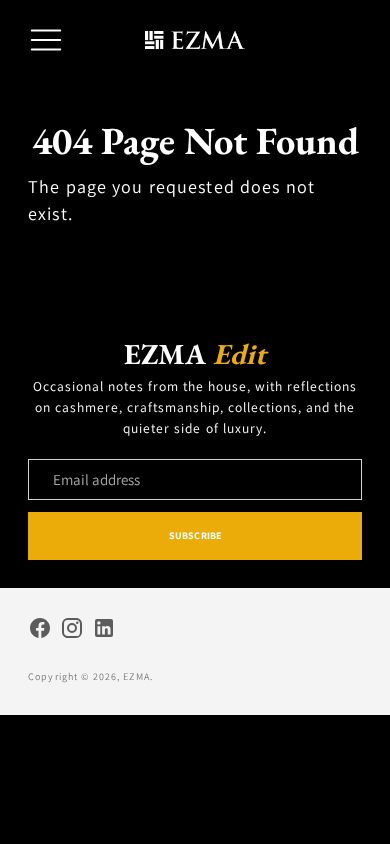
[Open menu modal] (46, 40)
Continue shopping (194, 257)
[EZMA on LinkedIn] (104, 631)
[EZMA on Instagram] (72, 631)
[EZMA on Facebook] (40, 631)
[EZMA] (195, 40)
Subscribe (195, 535)
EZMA (136, 676)
